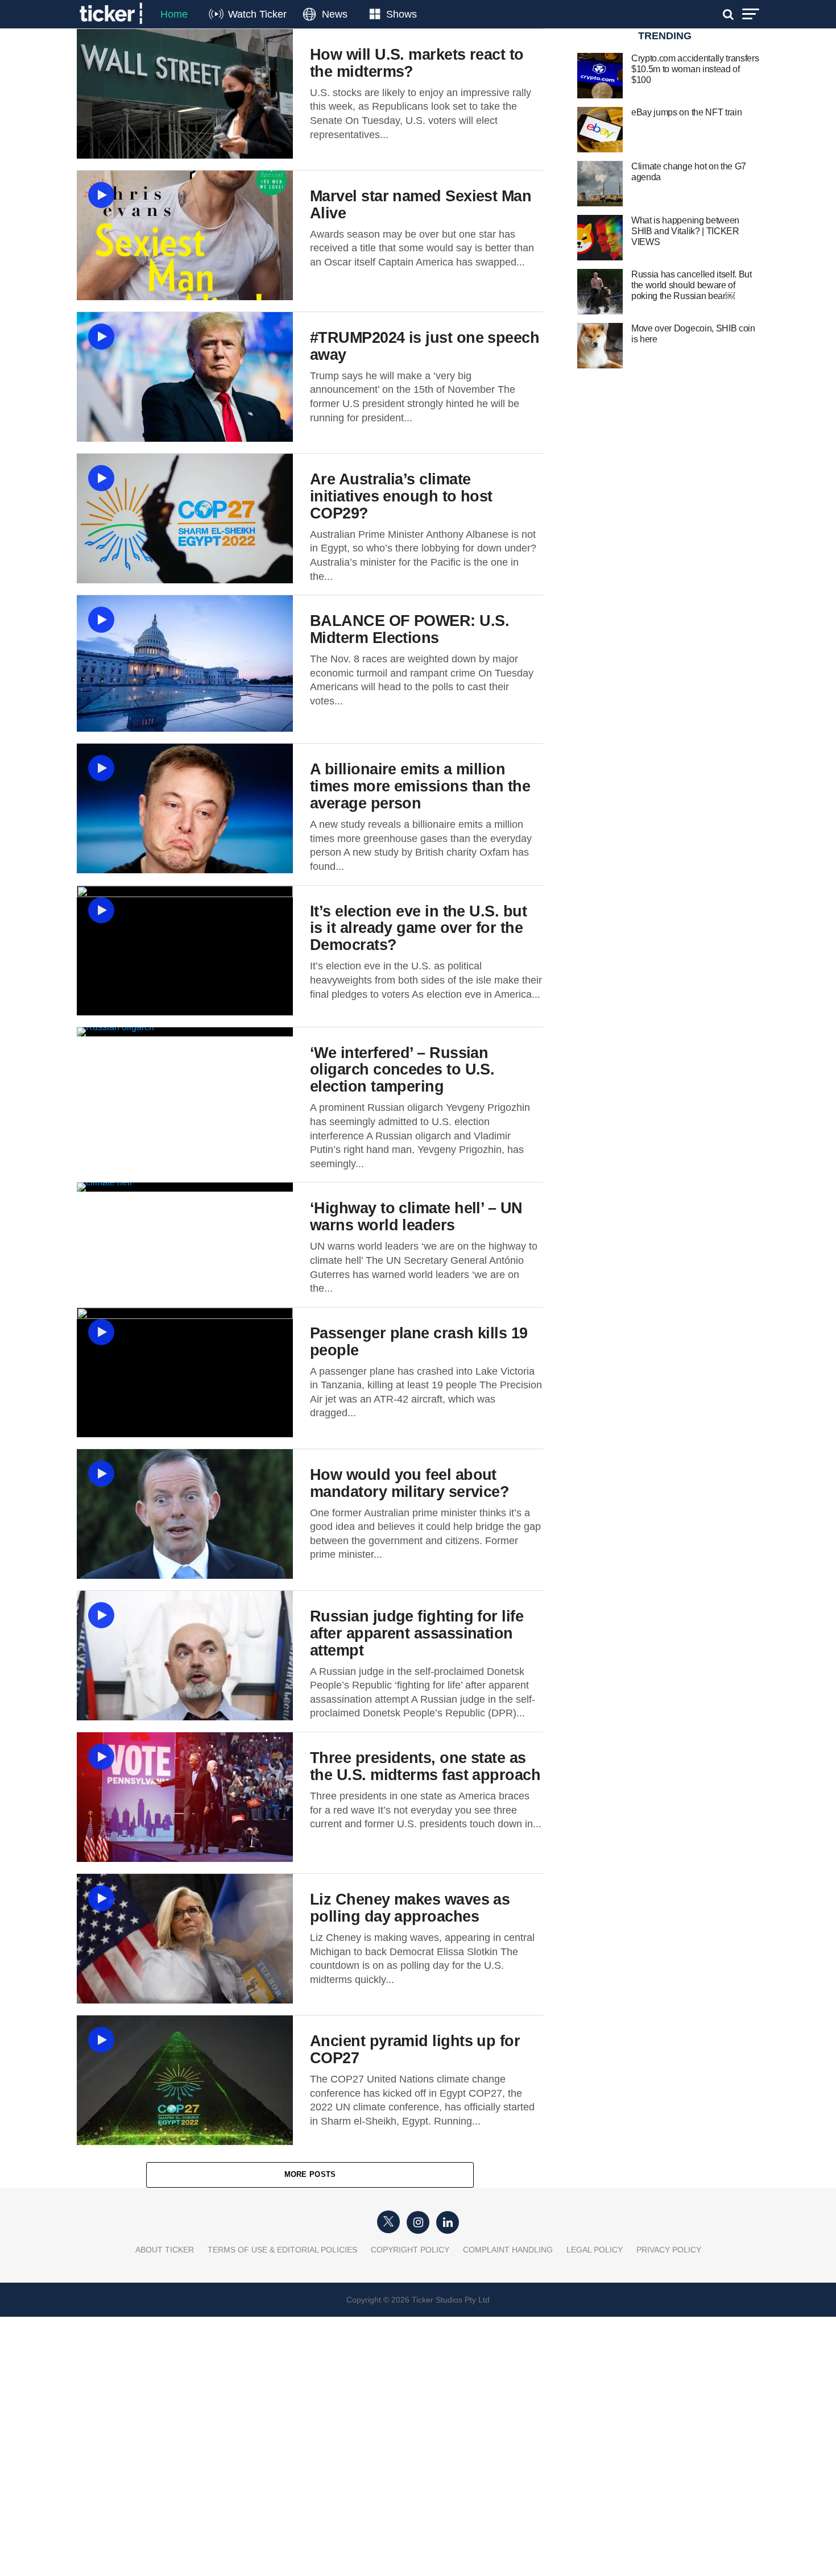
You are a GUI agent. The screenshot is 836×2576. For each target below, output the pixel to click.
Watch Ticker (257, 14)
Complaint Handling (508, 2250)
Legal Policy (595, 2250)
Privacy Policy (669, 2250)
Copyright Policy (410, 2250)
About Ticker (165, 2250)
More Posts (310, 2174)
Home (174, 14)
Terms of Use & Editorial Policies (282, 2250)
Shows (402, 14)
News (335, 14)
